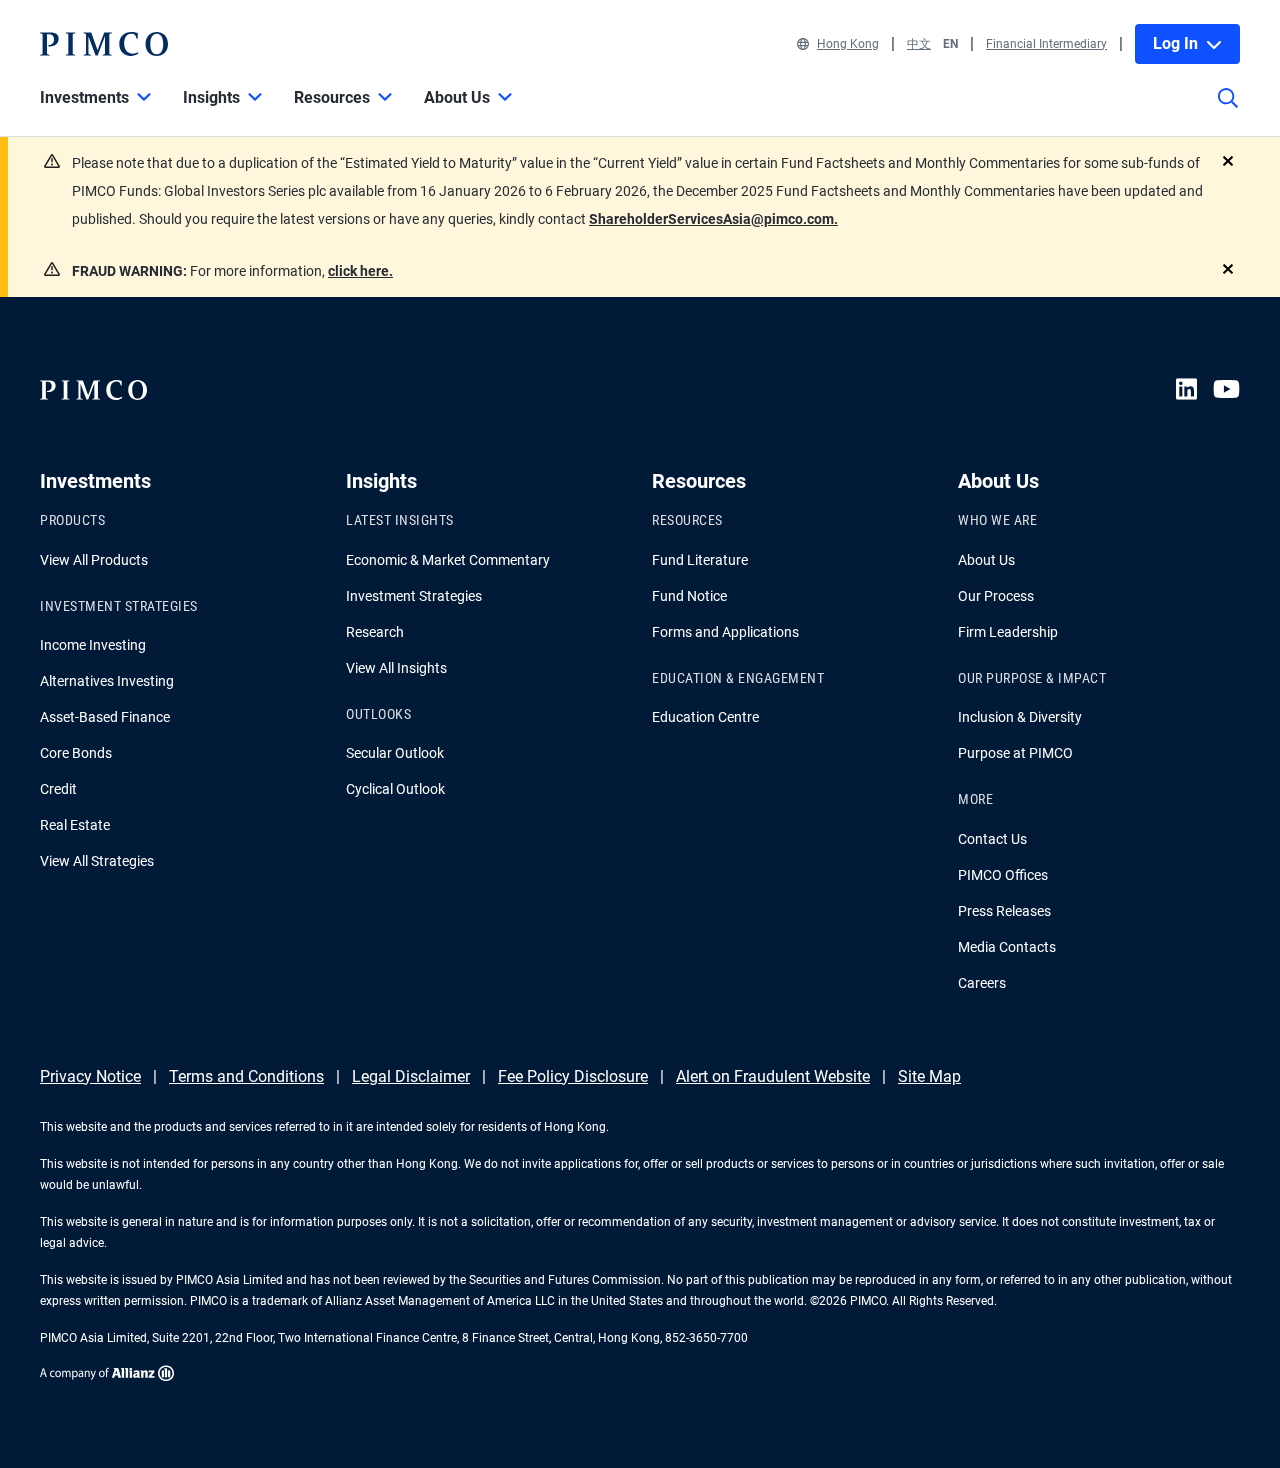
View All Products (94, 560)
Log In (1175, 43)
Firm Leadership (1008, 632)
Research (375, 632)
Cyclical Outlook (395, 789)
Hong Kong (848, 44)
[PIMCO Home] (104, 44)
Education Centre (705, 717)
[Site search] (1228, 112)
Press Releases (1004, 911)
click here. (360, 271)
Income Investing (93, 645)
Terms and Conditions (246, 1076)
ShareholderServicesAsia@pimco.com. (713, 219)
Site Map (929, 1076)
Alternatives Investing (107, 681)
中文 (919, 44)
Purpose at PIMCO (1015, 753)
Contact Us (992, 839)
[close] (1228, 161)
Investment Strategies (414, 596)
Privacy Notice (90, 1076)
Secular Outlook (395, 753)
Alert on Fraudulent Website (773, 1076)
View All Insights (396, 668)
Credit (58, 789)
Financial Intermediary (1046, 44)
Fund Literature (700, 560)
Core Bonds (76, 753)
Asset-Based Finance (105, 717)
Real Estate (75, 825)
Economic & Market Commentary (448, 560)
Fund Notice (689, 596)
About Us (986, 560)
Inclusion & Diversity (1020, 717)
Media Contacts (1007, 947)
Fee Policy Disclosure (573, 1076)
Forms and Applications (725, 632)
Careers (982, 983)
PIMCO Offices (1003, 875)
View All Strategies (97, 861)
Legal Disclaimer (411, 1076)
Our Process (996, 596)
